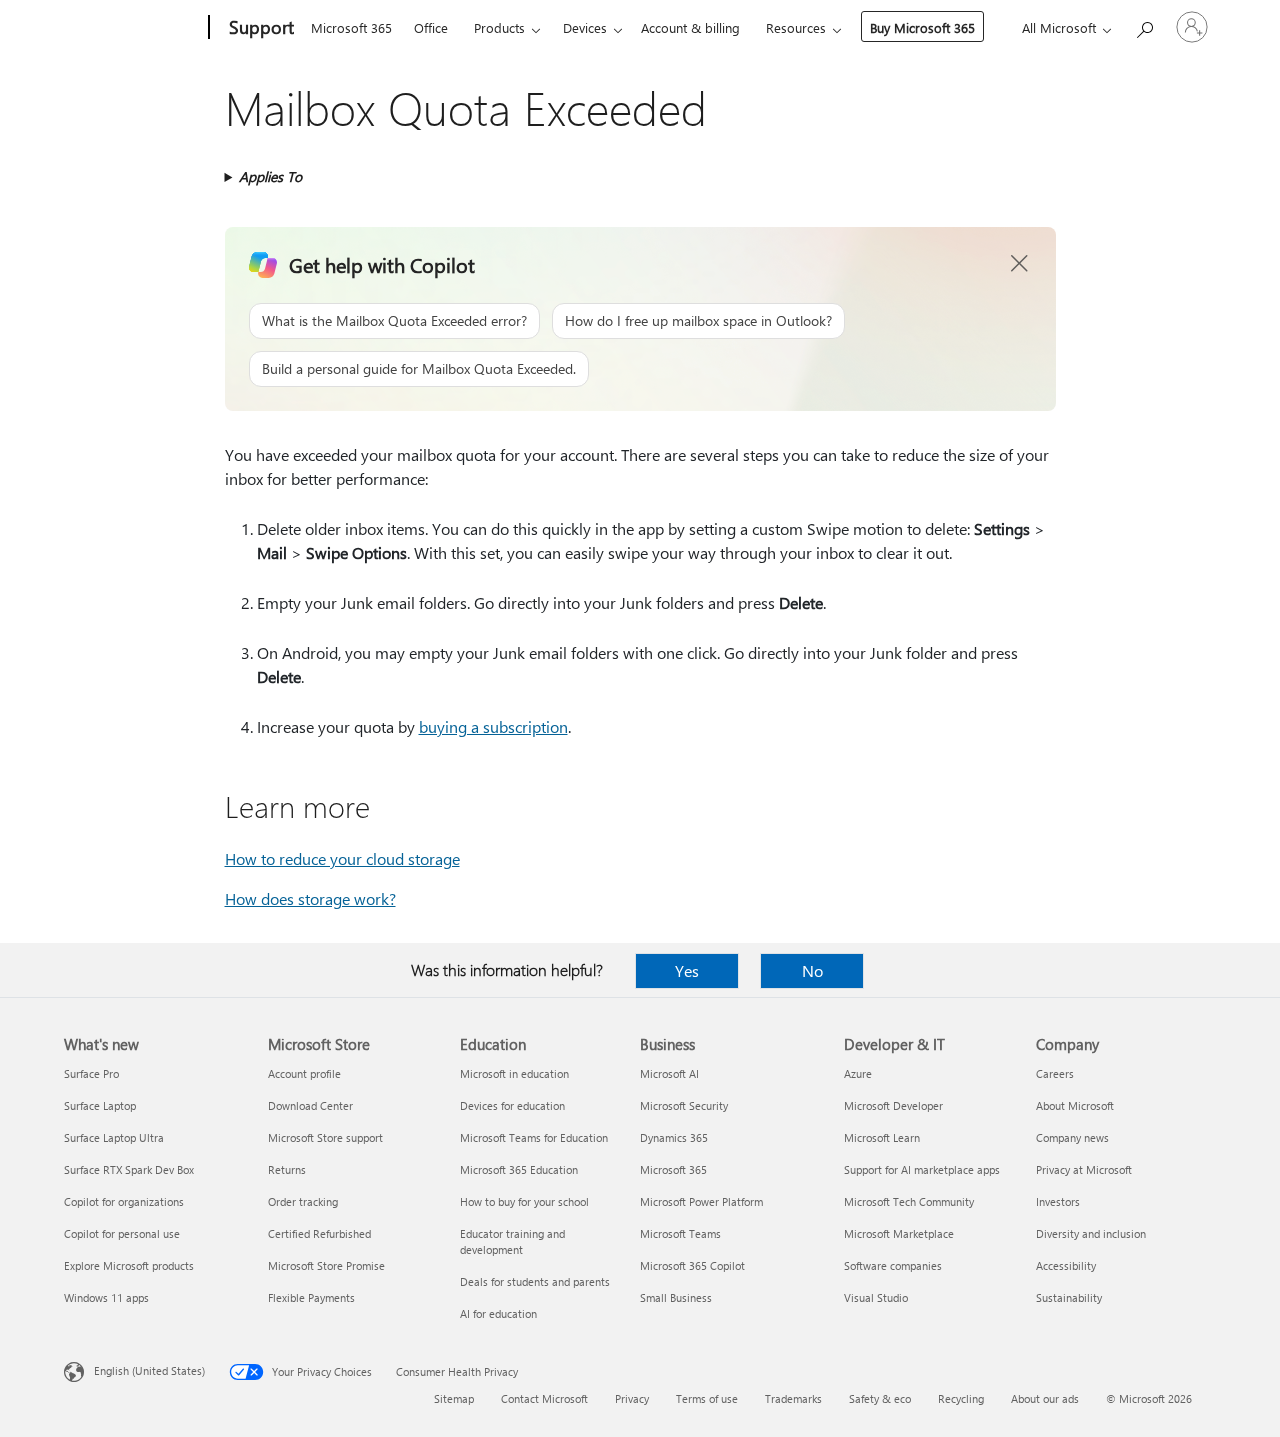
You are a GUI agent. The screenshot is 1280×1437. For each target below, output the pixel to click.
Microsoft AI (669, 1073)
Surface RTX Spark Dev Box (129, 1169)
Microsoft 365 (351, 27)
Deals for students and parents (535, 1281)
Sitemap (454, 1398)
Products (499, 27)
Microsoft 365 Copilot (692, 1265)
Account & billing (690, 27)
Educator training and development (512, 1241)
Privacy (632, 1398)
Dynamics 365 (674, 1137)
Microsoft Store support (325, 1137)
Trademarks (793, 1398)
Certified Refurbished (319, 1233)
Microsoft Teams (680, 1233)
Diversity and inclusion (1091, 1233)
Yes (687, 970)
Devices (585, 27)
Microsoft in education (514, 1073)
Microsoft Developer (893, 1105)
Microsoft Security (684, 1105)
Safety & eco (880, 1398)
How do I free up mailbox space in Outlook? (698, 320)
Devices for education (512, 1105)
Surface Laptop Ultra (114, 1137)
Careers (1055, 1073)
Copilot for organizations (124, 1201)
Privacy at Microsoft (1084, 1169)
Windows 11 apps (106, 1297)
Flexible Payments (311, 1297)
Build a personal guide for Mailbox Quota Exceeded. (419, 368)
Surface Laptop (100, 1105)
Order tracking (303, 1201)
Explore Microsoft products (129, 1265)
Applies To (270, 176)
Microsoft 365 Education (519, 1169)
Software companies (893, 1265)
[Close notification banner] (1020, 264)
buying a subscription (493, 726)
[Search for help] (1144, 25)
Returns (287, 1169)
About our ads (1045, 1398)
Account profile (304, 1073)
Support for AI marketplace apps (922, 1169)
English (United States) (149, 1370)
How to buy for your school (524, 1201)
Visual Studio (876, 1297)
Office (431, 27)
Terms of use (707, 1398)
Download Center (310, 1105)
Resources (796, 27)
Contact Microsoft (544, 1398)
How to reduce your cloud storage (342, 858)
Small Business (676, 1297)
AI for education (498, 1313)
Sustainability (1069, 1297)
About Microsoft (1075, 1105)
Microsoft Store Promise (326, 1265)
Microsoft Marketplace (899, 1233)
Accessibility (1066, 1265)
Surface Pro (91, 1073)
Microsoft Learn (882, 1137)
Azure (858, 1073)
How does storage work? (310, 898)
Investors (1058, 1201)
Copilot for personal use (122, 1233)
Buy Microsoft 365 (922, 27)
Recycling (961, 1398)
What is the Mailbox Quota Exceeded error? (394, 320)
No (812, 970)
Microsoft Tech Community (909, 1201)
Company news (1072, 1137)
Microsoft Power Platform (701, 1201)
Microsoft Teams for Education (534, 1137)
